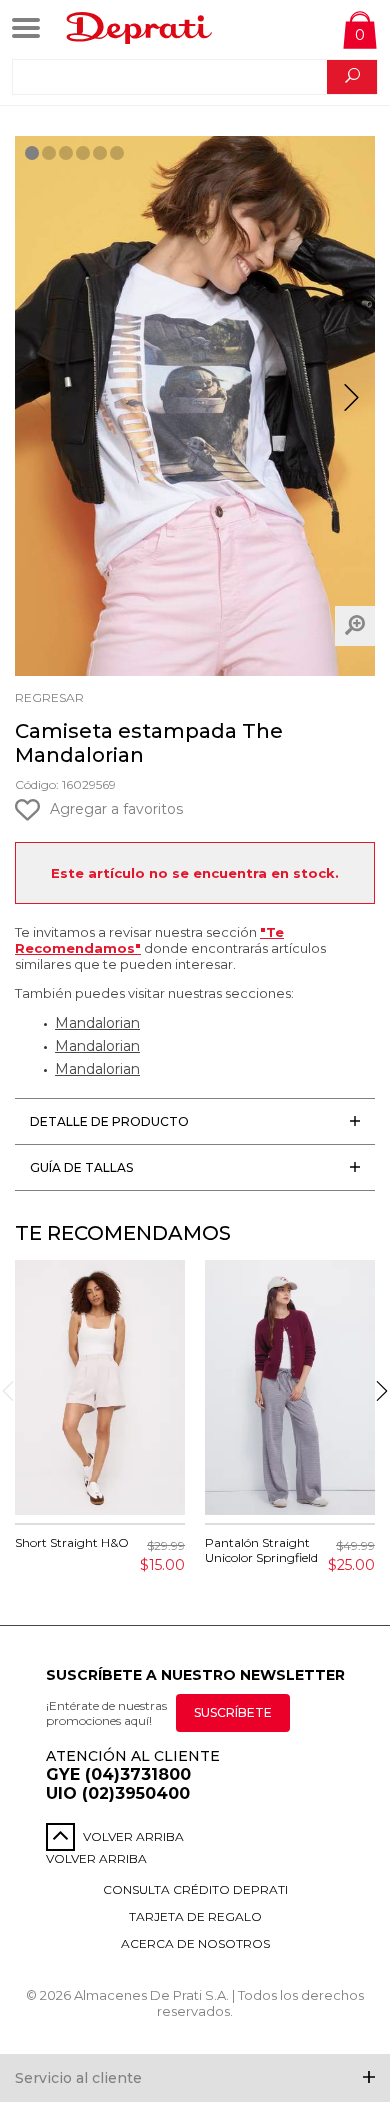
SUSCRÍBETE (233, 1712)
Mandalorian (97, 1023)
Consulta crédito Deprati (195, 1889)
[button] (351, 406)
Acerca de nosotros (195, 1943)
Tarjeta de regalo (195, 1916)
